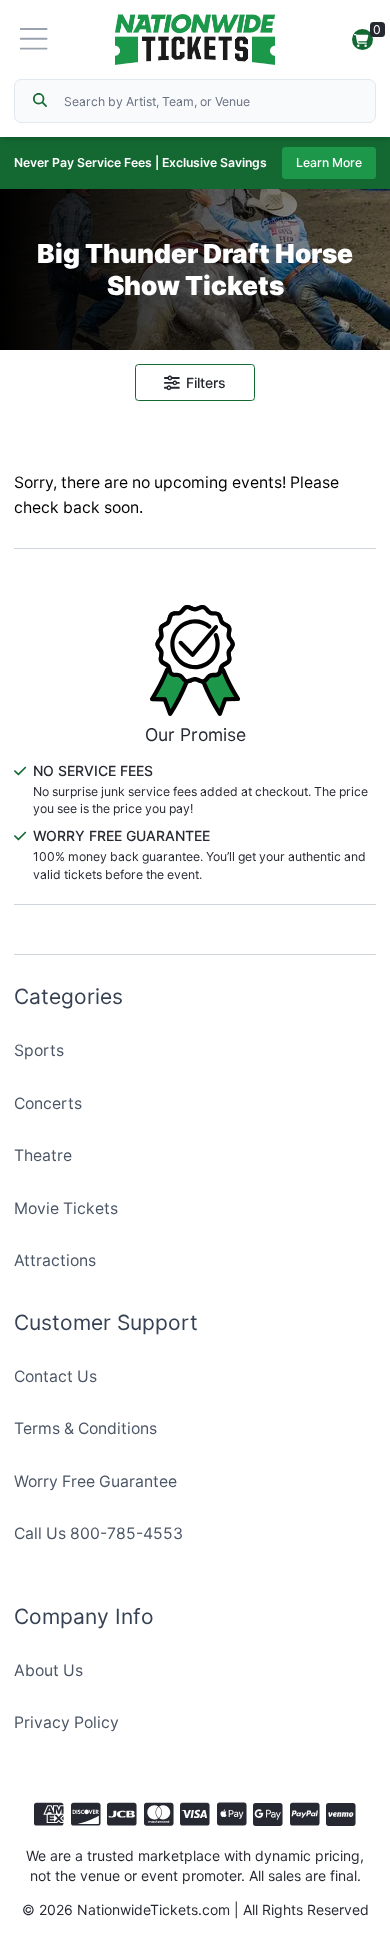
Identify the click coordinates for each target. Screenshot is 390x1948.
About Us (48, 1670)
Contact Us (55, 1376)
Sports (39, 1050)
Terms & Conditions (85, 1428)
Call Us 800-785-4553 (98, 1533)
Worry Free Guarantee (95, 1481)
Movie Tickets (66, 1208)
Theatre (43, 1155)
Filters (206, 382)
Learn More (329, 162)
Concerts (48, 1103)
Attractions (55, 1260)
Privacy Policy (66, 1722)
